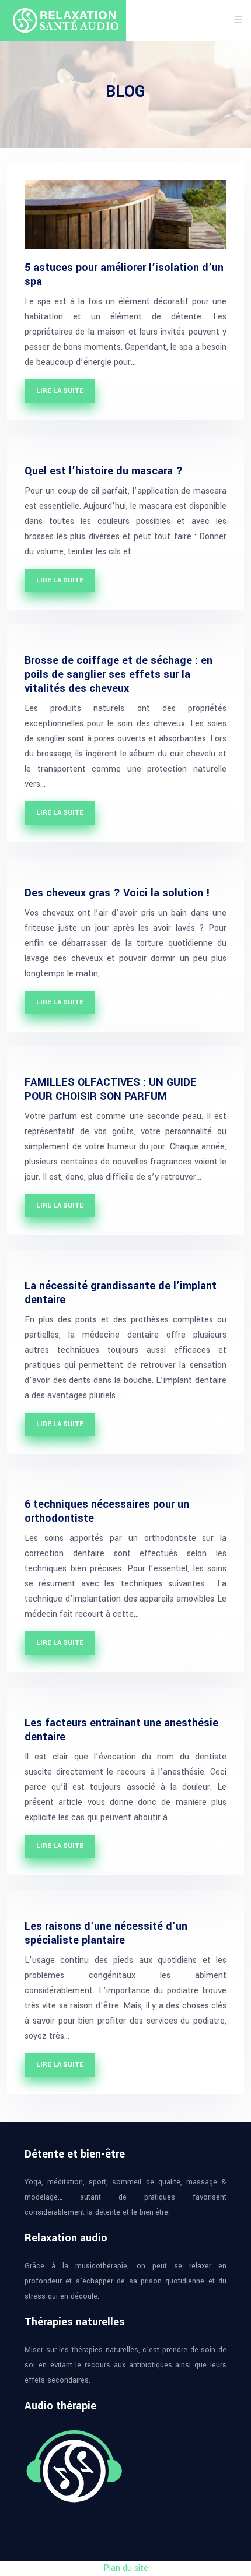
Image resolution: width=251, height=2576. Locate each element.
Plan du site (126, 2568)
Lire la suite (60, 391)
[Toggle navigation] (238, 20)
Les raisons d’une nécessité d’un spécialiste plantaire (106, 1933)
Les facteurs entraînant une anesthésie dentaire (121, 1730)
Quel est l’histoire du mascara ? (104, 471)
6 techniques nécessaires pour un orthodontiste (107, 1511)
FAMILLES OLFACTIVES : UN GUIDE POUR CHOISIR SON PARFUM (111, 1089)
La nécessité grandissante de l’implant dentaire (121, 1293)
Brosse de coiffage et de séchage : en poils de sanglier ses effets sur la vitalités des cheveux (118, 674)
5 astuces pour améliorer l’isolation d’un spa (124, 275)
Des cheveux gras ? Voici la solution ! (117, 893)
